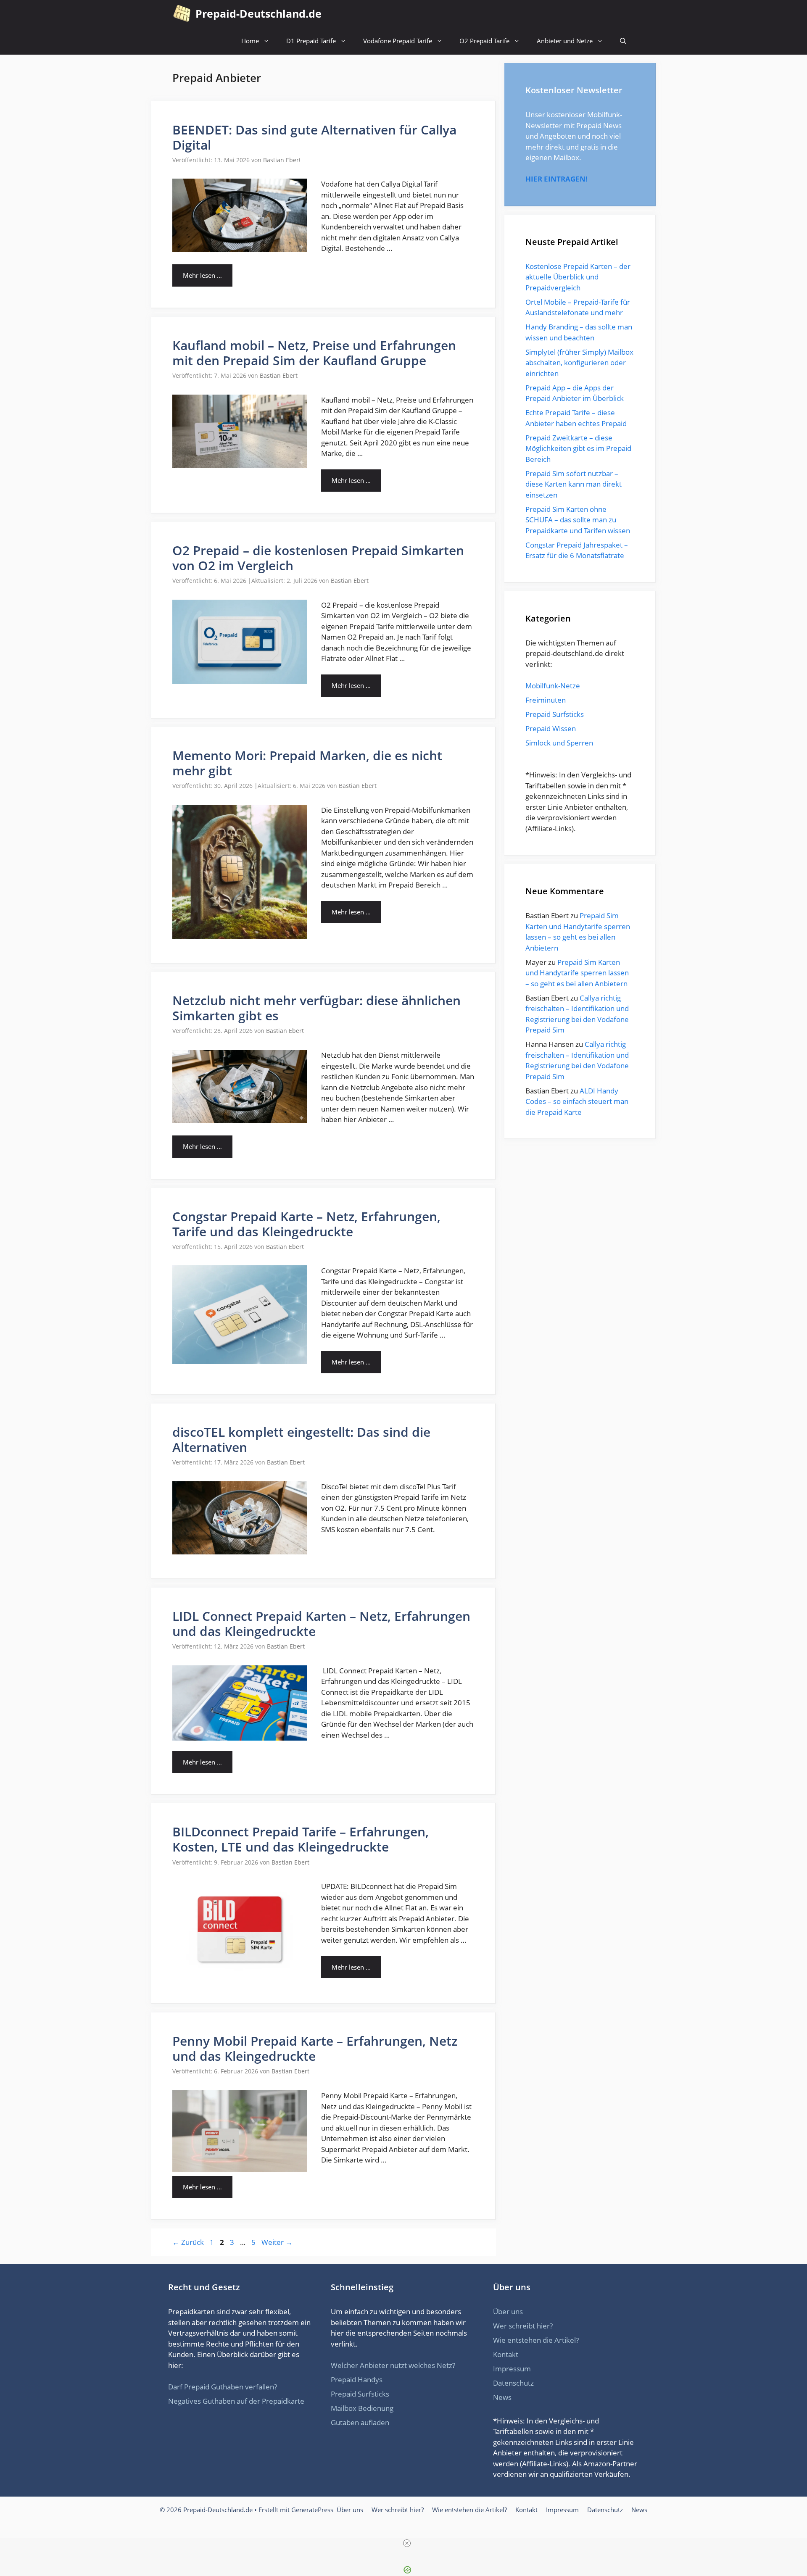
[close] (407, 2543)
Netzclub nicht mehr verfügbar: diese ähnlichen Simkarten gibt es (316, 1008)
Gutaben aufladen (360, 2422)
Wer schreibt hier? (523, 2326)
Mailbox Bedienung (362, 2408)
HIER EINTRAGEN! (556, 179)
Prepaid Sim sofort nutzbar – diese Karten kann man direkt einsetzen (574, 484)
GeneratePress (312, 2510)
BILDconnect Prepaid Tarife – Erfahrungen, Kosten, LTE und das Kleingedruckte (301, 1839)
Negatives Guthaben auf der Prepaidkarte (236, 2401)
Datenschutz (513, 2383)
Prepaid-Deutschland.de (258, 13)
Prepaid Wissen (551, 728)
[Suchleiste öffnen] (623, 41)
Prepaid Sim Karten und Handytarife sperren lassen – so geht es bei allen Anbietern (577, 973)
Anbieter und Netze (565, 41)
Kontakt (506, 2354)
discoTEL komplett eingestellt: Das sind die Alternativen (301, 1439)
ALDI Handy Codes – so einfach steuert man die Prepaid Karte (577, 1101)
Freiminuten (546, 700)
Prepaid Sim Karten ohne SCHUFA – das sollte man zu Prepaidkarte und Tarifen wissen (578, 520)
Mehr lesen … (202, 275)
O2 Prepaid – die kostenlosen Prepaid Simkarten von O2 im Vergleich (318, 558)
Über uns (508, 2311)
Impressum (512, 2369)
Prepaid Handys (357, 2380)
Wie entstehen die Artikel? (536, 2340)
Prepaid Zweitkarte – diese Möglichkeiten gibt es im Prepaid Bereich (578, 448)
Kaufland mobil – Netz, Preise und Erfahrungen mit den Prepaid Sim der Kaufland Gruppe (314, 353)
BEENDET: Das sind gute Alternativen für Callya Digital (314, 137)
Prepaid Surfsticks (555, 714)
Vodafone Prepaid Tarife (398, 41)
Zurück (188, 2242)
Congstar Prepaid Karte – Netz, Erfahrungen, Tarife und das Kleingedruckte (306, 1224)
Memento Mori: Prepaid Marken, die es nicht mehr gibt (307, 763)
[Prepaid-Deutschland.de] (182, 14)
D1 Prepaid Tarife (311, 41)
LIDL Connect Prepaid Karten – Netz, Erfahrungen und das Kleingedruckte (321, 1624)
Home (250, 41)
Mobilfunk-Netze (553, 686)
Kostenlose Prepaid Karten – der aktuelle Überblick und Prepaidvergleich (578, 277)
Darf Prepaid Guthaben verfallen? (223, 2387)
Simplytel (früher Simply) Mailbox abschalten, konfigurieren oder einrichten (579, 363)
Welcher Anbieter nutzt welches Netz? (393, 2365)
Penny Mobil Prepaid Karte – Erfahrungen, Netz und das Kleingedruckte (315, 2048)
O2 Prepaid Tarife (484, 41)
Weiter (277, 2242)
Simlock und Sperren (559, 743)
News (502, 2397)
